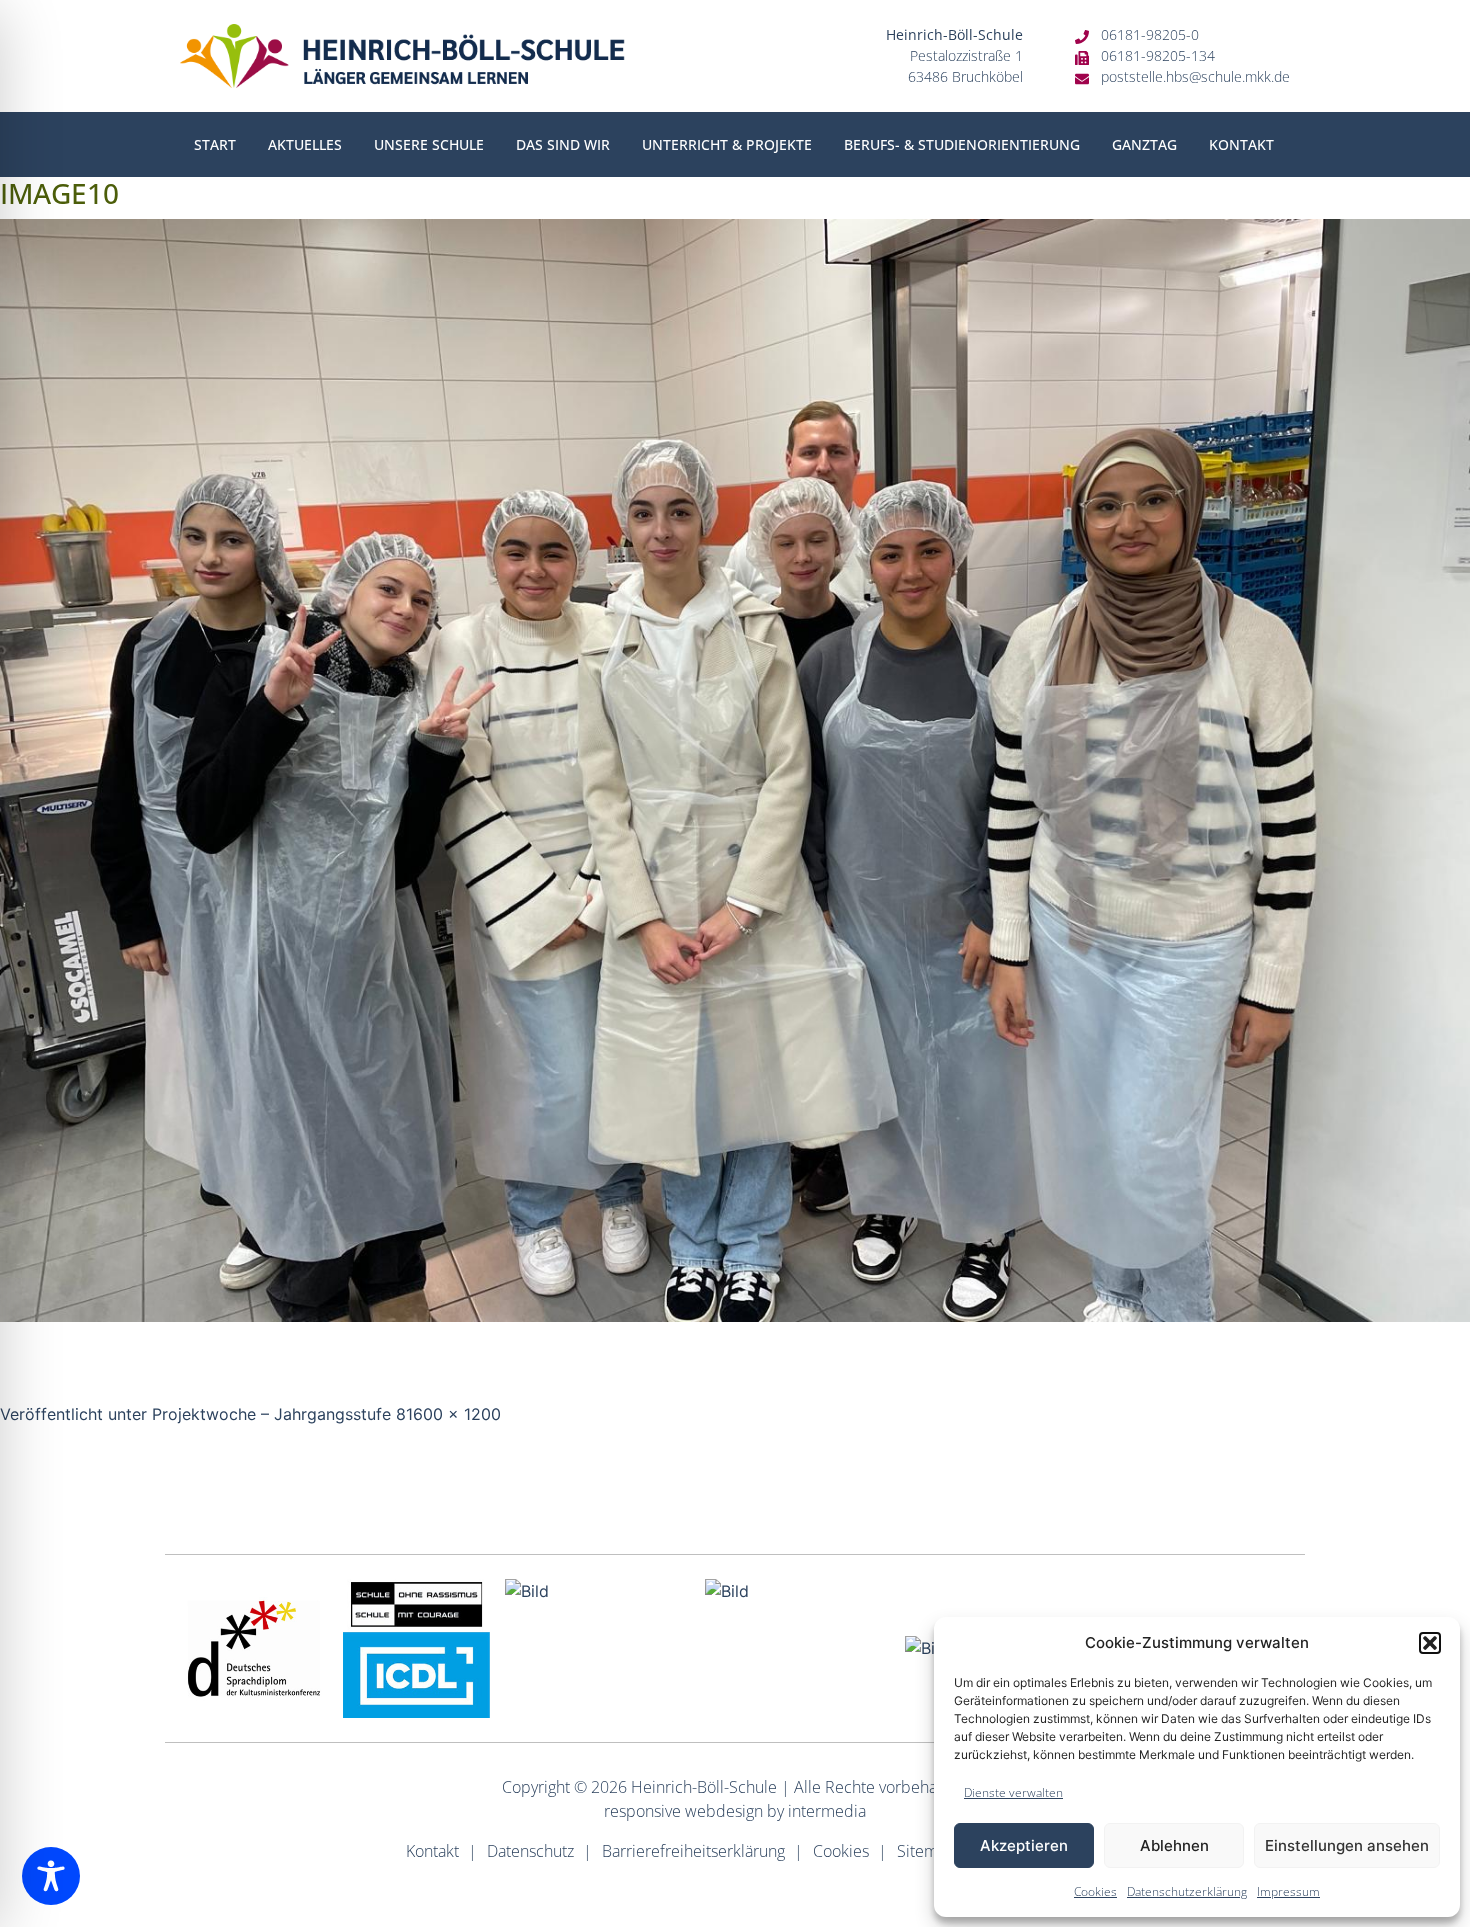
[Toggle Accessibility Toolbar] (51, 1876)
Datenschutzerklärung (1187, 1891)
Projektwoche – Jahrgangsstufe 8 (279, 1414)
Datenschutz (530, 1851)
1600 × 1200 (453, 1414)
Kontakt (1241, 144)
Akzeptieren (1024, 1845)
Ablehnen (1174, 1845)
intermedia (827, 1811)
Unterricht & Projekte (727, 144)
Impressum (1288, 1891)
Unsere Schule (429, 144)
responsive (642, 1811)
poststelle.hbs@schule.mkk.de (1195, 76)
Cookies (1095, 1891)
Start (215, 144)
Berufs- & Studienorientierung (962, 144)
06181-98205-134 (1158, 55)
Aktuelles (305, 144)
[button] (1430, 1643)
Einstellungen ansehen (1347, 1845)
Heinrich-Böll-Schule (704, 1787)
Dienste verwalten (1013, 1792)
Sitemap (926, 1851)
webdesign (724, 1811)
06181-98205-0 (1150, 34)
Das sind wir (563, 144)
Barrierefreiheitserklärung (693, 1851)
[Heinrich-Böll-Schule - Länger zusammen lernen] (402, 56)
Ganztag (1144, 144)
